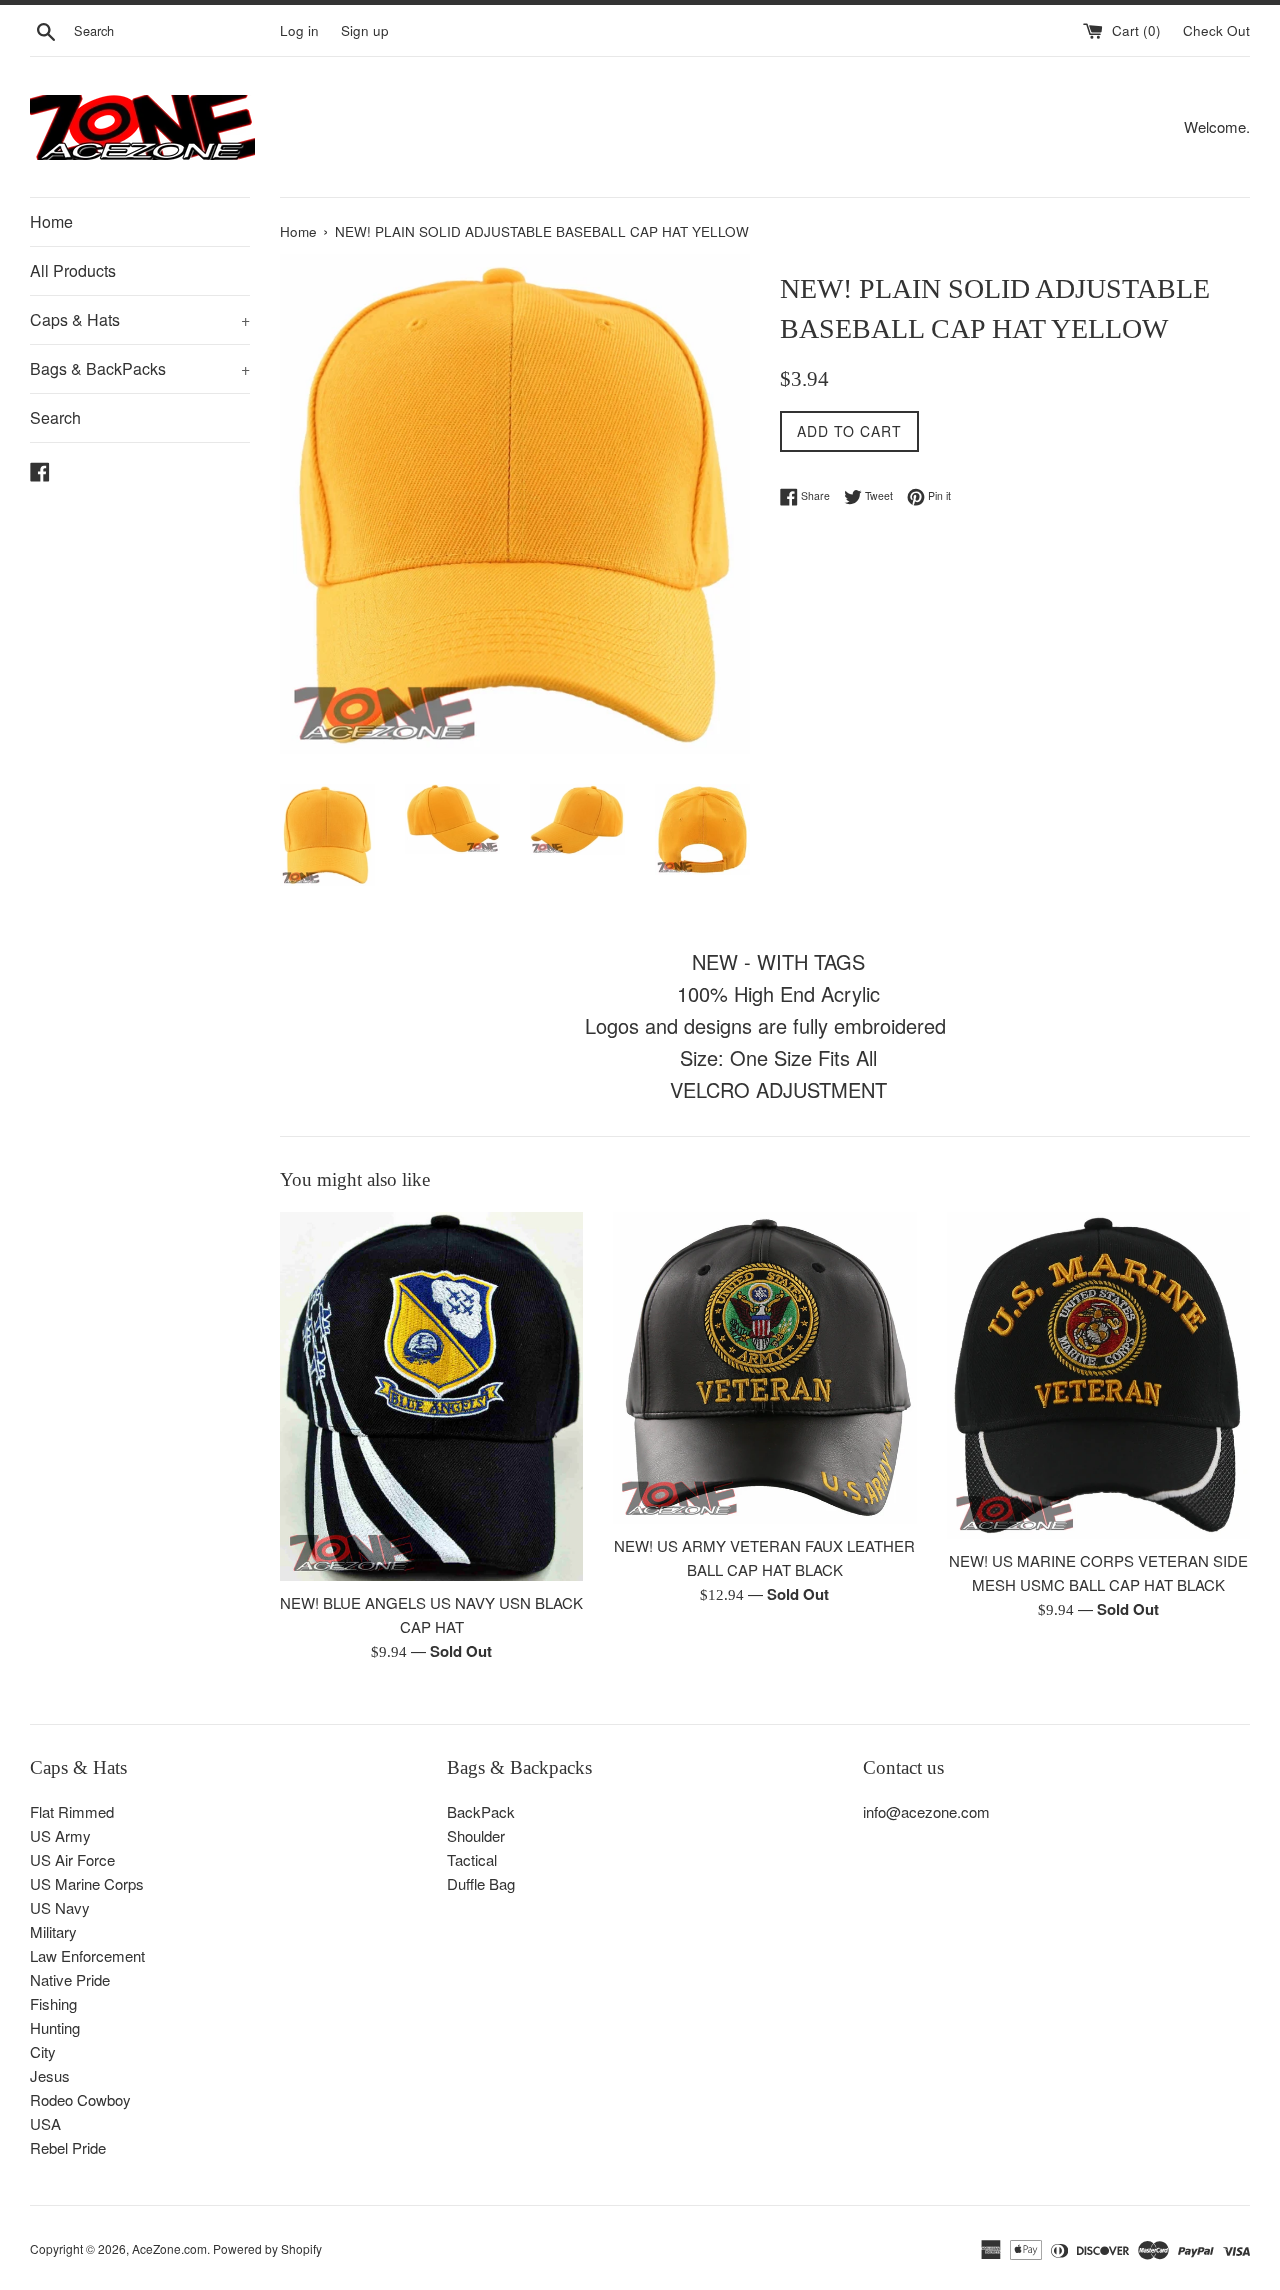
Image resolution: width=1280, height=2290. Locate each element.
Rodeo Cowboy (80, 2099)
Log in (299, 30)
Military (53, 1931)
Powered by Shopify (267, 2248)
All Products (73, 270)
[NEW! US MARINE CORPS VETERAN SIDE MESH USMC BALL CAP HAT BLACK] (1098, 1375)
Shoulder (476, 1835)
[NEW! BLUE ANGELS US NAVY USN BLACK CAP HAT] (431, 1396)
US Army (60, 1835)
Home (51, 221)
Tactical (472, 1859)
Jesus (50, 2075)
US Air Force (72, 1859)
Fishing (53, 2003)
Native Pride (70, 1979)
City (43, 2051)
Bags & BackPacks (140, 368)
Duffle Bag (481, 1883)
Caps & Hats (140, 319)
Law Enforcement (87, 1955)
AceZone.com (169, 2248)
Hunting (55, 2027)
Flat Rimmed (72, 1811)
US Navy (60, 1907)
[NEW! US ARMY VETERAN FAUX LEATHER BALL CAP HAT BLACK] (764, 1368)
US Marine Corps (87, 1883)
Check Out (1216, 30)
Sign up (365, 30)
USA (45, 2123)
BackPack (481, 1811)
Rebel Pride (68, 2147)
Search (55, 417)
